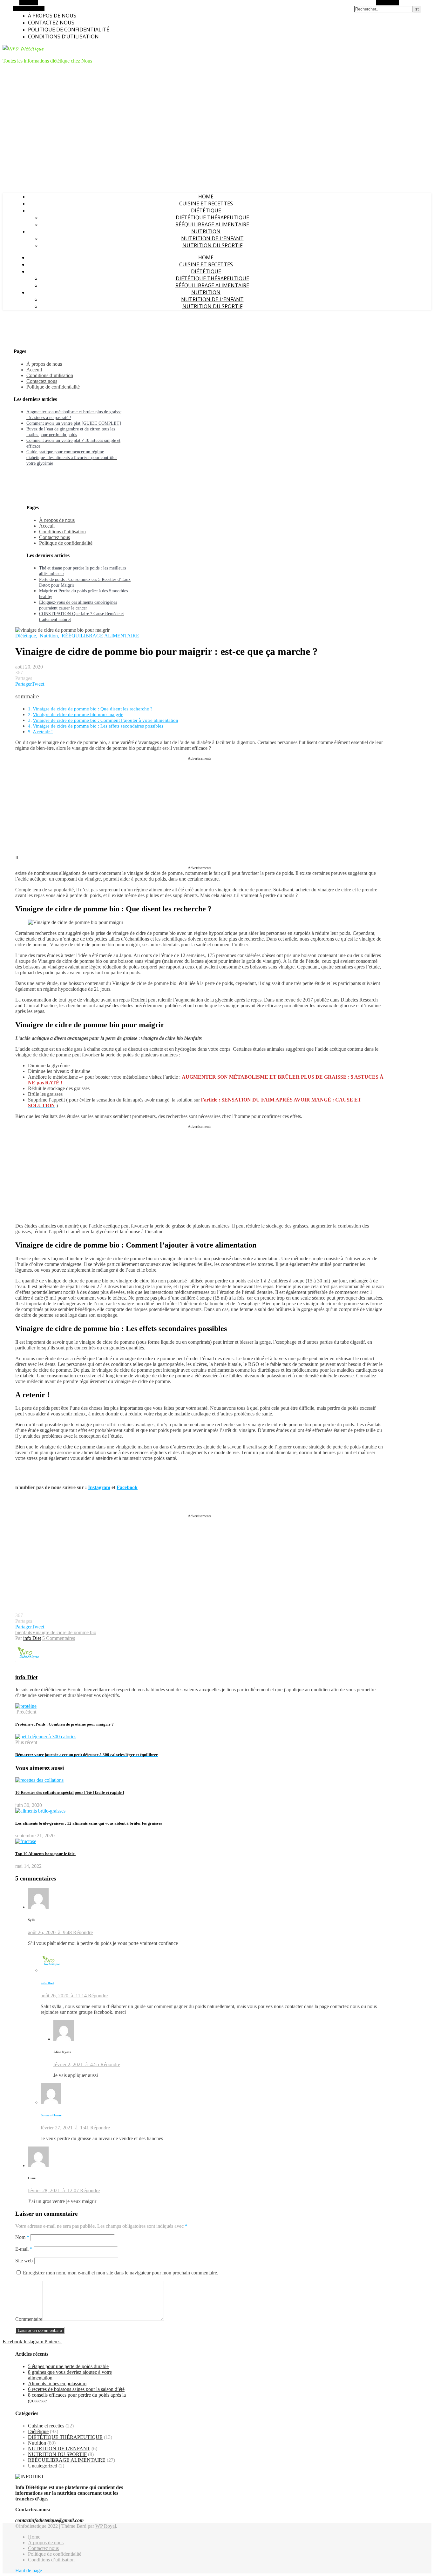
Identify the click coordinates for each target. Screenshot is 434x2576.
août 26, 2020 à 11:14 (64, 1996)
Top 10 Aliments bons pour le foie (45, 1854)
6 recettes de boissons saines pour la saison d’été (76, 2389)
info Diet (32, 1638)
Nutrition (206, 231)
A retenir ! (43, 732)
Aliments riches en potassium (57, 2383)
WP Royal (106, 2526)
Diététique (206, 210)
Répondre (83, 1932)
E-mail (24, 2249)
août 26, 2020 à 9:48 (51, 1932)
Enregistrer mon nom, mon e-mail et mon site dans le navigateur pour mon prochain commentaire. (121, 2273)
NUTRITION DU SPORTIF (212, 245)
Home (206, 196)
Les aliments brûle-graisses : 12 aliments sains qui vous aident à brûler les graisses (89, 1823)
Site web (24, 2261)
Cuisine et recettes (206, 203)
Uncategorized (43, 2466)
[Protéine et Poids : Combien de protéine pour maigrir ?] (26, 1706)
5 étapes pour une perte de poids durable (68, 2366)
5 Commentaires (59, 1638)
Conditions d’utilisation (63, 37)
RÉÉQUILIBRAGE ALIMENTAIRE (212, 224)
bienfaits (24, 1632)
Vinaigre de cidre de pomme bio (64, 1632)
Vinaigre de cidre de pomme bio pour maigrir (78, 714)
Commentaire (29, 2319)
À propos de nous (52, 16)
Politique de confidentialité (69, 30)
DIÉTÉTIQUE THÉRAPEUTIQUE (212, 217)
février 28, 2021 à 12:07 (54, 2190)
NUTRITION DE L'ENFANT (59, 2449)
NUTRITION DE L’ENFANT (212, 238)
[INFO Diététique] (23, 49)
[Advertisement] (200, 805)
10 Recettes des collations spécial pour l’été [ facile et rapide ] (70, 1792)
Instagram (99, 1487)
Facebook (127, 1487)
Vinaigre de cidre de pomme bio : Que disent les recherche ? (93, 709)
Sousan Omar (51, 2115)
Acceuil (34, 370)
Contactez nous (51, 23)
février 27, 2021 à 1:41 (65, 2128)
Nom (22, 2237)
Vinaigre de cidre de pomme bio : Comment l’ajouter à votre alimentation (105, 720)
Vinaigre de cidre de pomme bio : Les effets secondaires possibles (98, 726)
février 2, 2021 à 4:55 (77, 2064)
